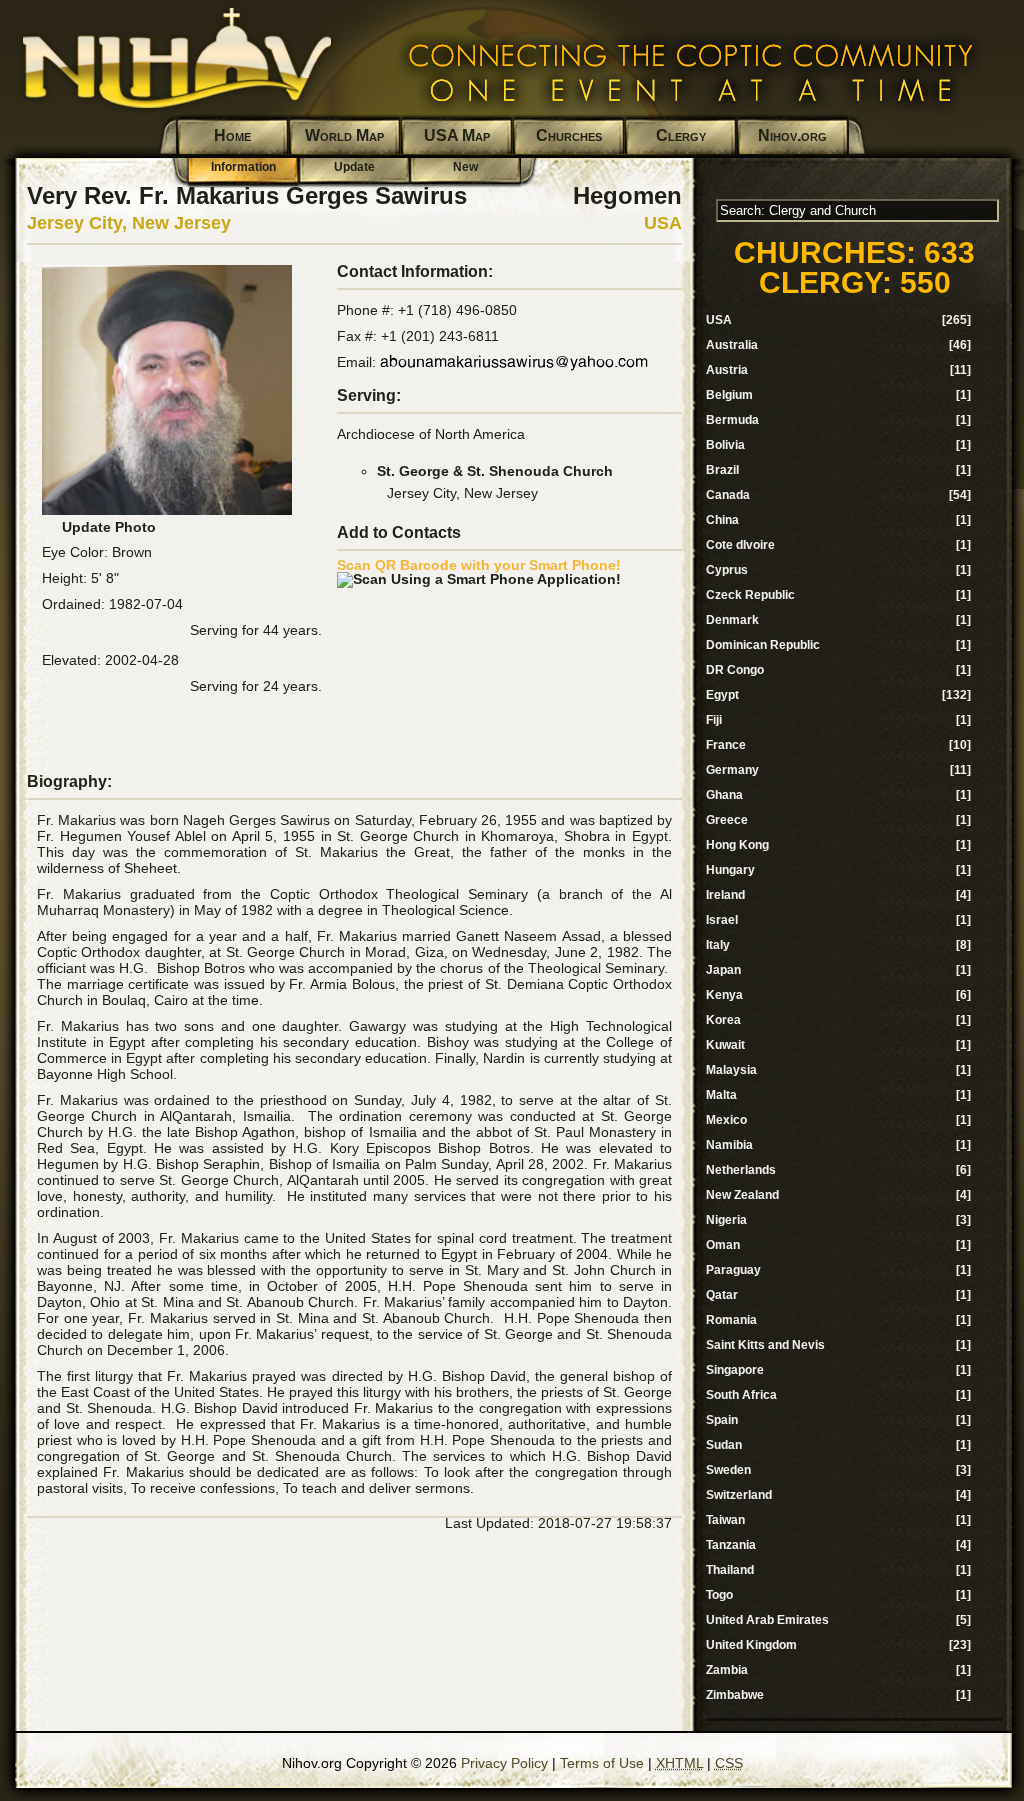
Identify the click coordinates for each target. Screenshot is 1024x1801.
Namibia (729, 1145)
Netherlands (741, 1170)
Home (232, 135)
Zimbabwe (735, 1695)
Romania (731, 1320)
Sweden (728, 1470)
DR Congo (735, 670)
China (722, 520)
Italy (718, 945)
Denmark (732, 620)
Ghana (724, 795)
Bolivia (725, 445)
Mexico (726, 1120)
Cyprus (727, 570)
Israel (722, 920)
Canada (728, 495)
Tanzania (731, 1545)
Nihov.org (792, 135)
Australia (732, 345)
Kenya (724, 995)
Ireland (725, 895)
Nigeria (726, 1220)
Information (243, 167)
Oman (723, 1245)
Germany (732, 770)
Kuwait (725, 1045)
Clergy (681, 135)
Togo (719, 1595)
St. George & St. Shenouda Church (495, 471)
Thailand (730, 1570)
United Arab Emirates (767, 1620)
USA (663, 223)
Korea (723, 1020)
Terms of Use (602, 1763)
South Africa (741, 1395)
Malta (721, 1095)
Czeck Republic (750, 595)
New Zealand (742, 1195)
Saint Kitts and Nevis (765, 1345)
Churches (569, 135)
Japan (723, 970)
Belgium (729, 395)
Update (354, 167)
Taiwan (725, 1520)
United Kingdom (751, 1645)
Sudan (724, 1445)
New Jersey (181, 223)
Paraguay (733, 1270)
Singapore (735, 1370)
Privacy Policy (504, 1763)
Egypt (722, 695)
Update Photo (109, 527)
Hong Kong (737, 845)
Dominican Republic (763, 645)
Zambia (727, 1670)
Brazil (722, 470)
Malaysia (731, 1070)
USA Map (457, 135)
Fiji (714, 720)
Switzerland (739, 1495)
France (726, 745)
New (465, 167)
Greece (727, 820)
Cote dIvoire (740, 545)
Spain (722, 1420)
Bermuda (732, 420)
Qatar (722, 1295)
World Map (344, 135)
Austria (727, 370)
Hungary (730, 870)
